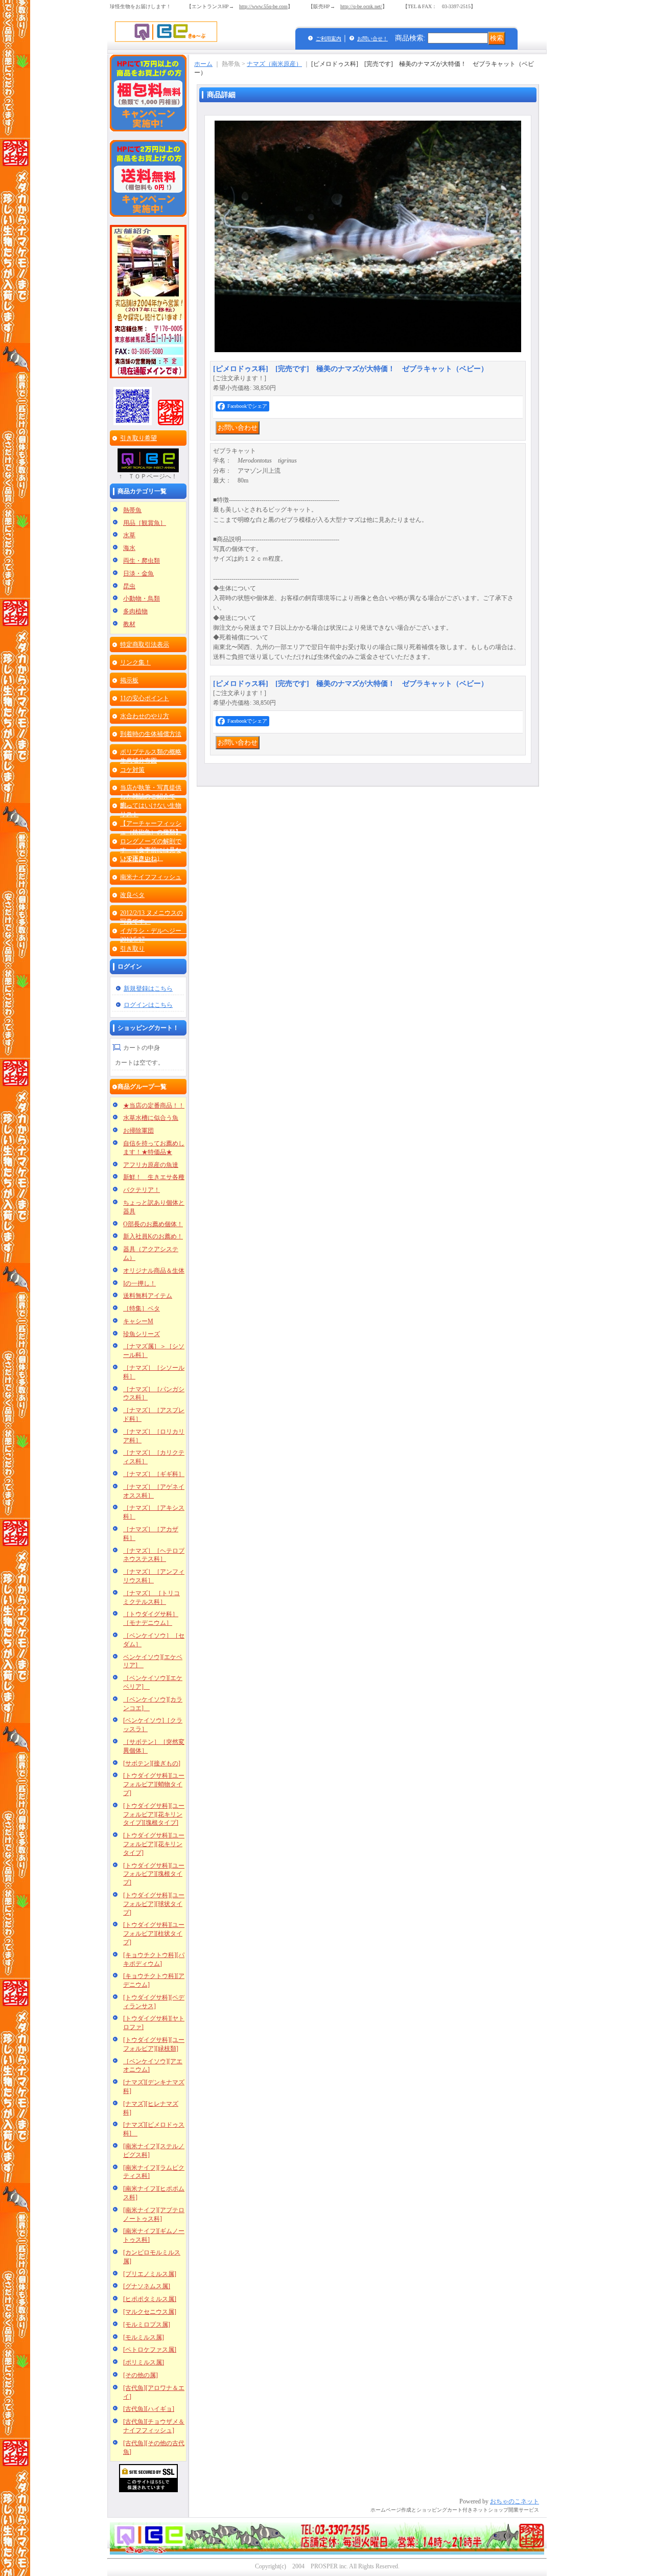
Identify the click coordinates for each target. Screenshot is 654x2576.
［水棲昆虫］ (138, 859)
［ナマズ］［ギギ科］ (154, 1474)
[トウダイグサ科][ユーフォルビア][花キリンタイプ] (154, 1844)
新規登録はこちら (148, 988)
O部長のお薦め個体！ (153, 1224)
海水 (129, 548)
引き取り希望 (138, 438)
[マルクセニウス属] (150, 2312)
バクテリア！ (142, 1190)
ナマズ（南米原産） (274, 64)
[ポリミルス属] (144, 2362)
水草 (129, 535)
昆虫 (129, 586)
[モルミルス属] (144, 2337)
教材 (129, 624)
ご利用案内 (329, 39)
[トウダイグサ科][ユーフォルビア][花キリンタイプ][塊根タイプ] (154, 1814)
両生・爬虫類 (142, 561)
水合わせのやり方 (145, 716)
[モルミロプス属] (147, 2325)
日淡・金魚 (138, 573)
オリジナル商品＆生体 (154, 1271)
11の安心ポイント (145, 698)
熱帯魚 (132, 510)
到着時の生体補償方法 (151, 734)
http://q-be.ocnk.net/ (361, 6)
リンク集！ (135, 662)
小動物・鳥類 (142, 599)
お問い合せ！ (372, 39)
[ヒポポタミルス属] (150, 2299)
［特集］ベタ (142, 1308)
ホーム (203, 64)
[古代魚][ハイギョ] (149, 2409)
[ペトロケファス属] (150, 2350)
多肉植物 (135, 611)
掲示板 (129, 680)
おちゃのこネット (515, 2501)
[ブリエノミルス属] (150, 2274)
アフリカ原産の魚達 (151, 1165)
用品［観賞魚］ (145, 523)
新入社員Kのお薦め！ (153, 1236)
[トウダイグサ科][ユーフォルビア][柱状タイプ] (154, 1934)
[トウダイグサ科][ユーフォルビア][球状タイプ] (154, 1904)
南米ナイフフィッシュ (151, 877)
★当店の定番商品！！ (154, 1106)
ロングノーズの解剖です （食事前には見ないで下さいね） (151, 850)
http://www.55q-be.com (263, 6)
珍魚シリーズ (142, 1334)
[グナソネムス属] (147, 2286)
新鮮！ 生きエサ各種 (154, 1177)
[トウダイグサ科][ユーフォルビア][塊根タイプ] (154, 1874)
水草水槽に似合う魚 (151, 1118)
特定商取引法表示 (145, 645)
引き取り (132, 949)
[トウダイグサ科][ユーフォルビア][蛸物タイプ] (154, 1784)
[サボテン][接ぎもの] (152, 1763)
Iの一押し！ (139, 1283)
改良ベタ (132, 895)
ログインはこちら (148, 1005)
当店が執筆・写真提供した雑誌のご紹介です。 (151, 796)
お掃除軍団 (138, 1131)
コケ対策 (132, 770)
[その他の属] (141, 2375)
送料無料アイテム (148, 1296)
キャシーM (138, 1321)
